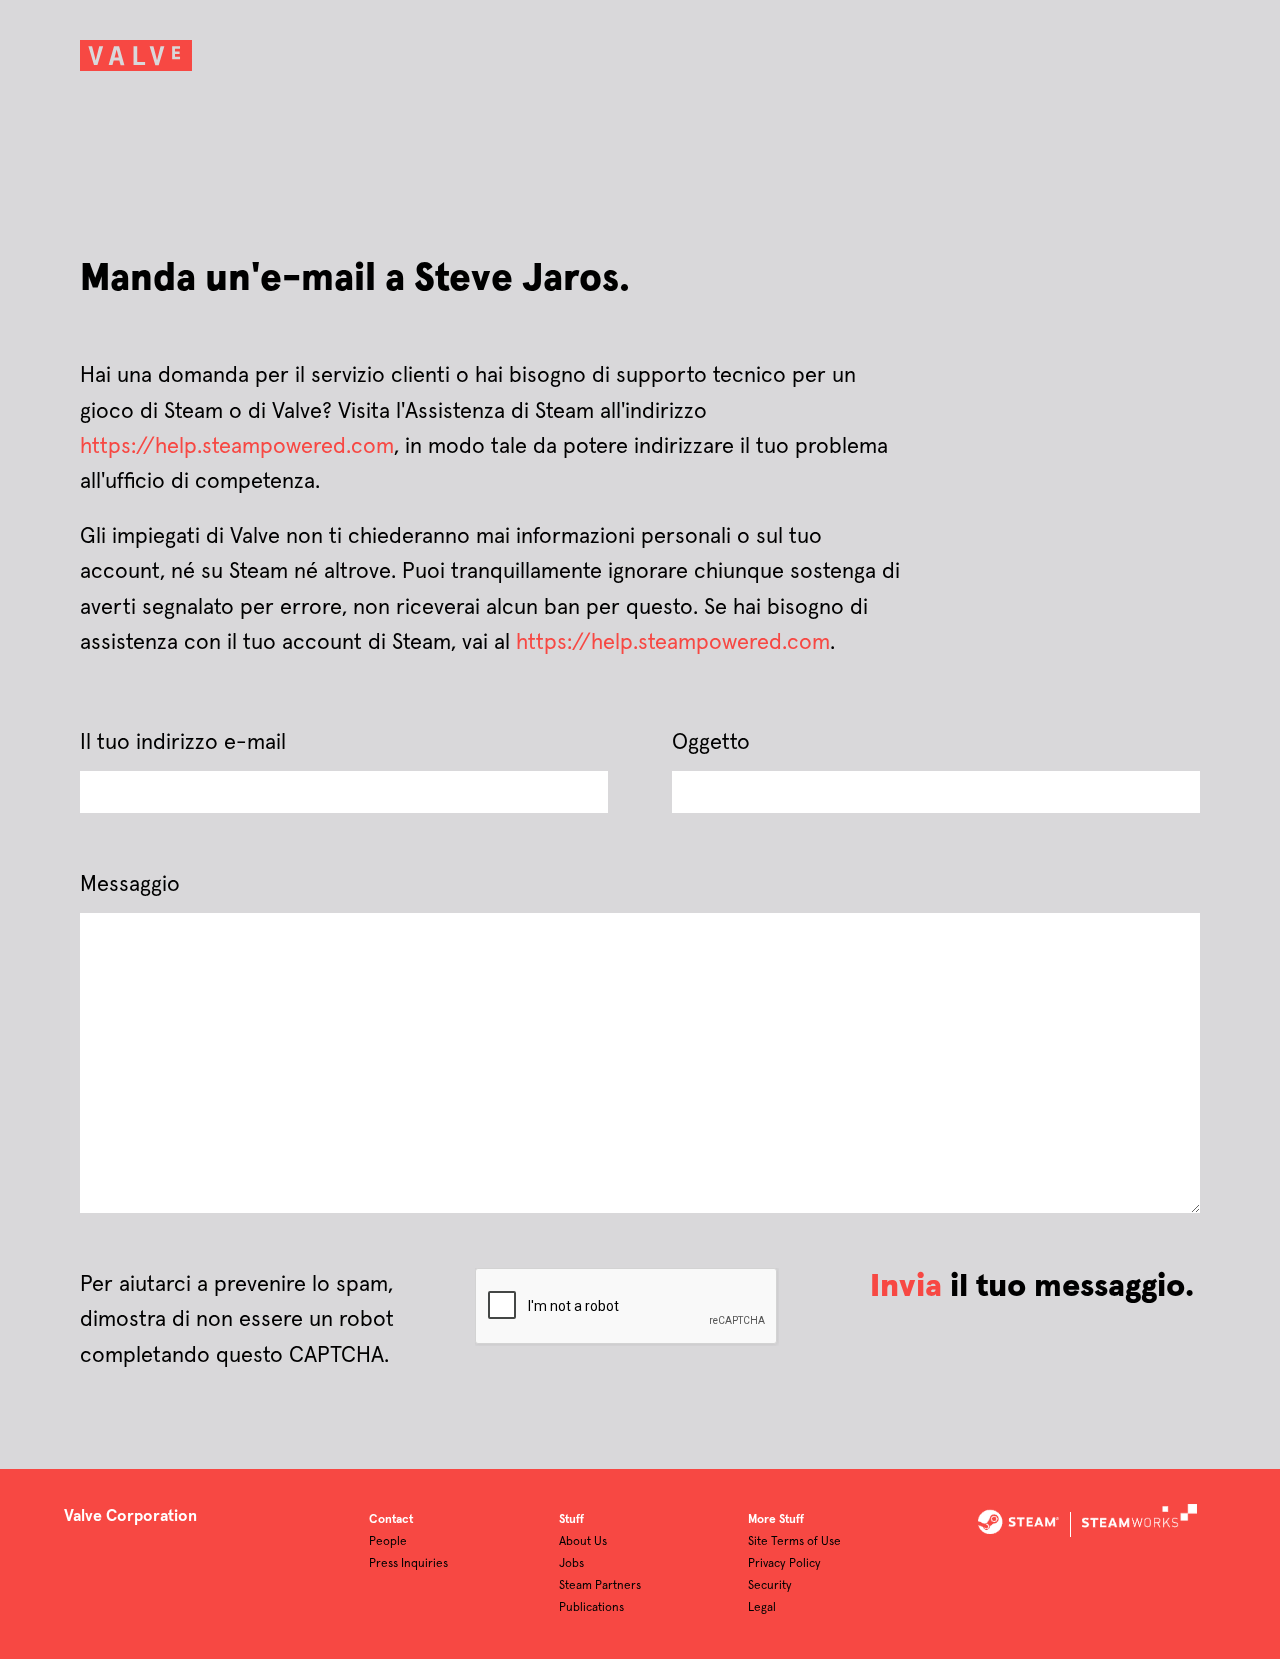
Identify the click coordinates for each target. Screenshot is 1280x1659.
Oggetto (711, 743)
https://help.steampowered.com (237, 447)
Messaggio (130, 885)
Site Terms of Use (794, 1542)
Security (770, 1586)
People (388, 1542)
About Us (583, 1542)
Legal (762, 1608)
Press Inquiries (408, 1564)
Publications (591, 1608)
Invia (906, 1287)
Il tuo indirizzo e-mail (183, 743)
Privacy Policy (784, 1564)
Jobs (571, 1564)
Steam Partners (600, 1586)
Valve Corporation (130, 1516)
